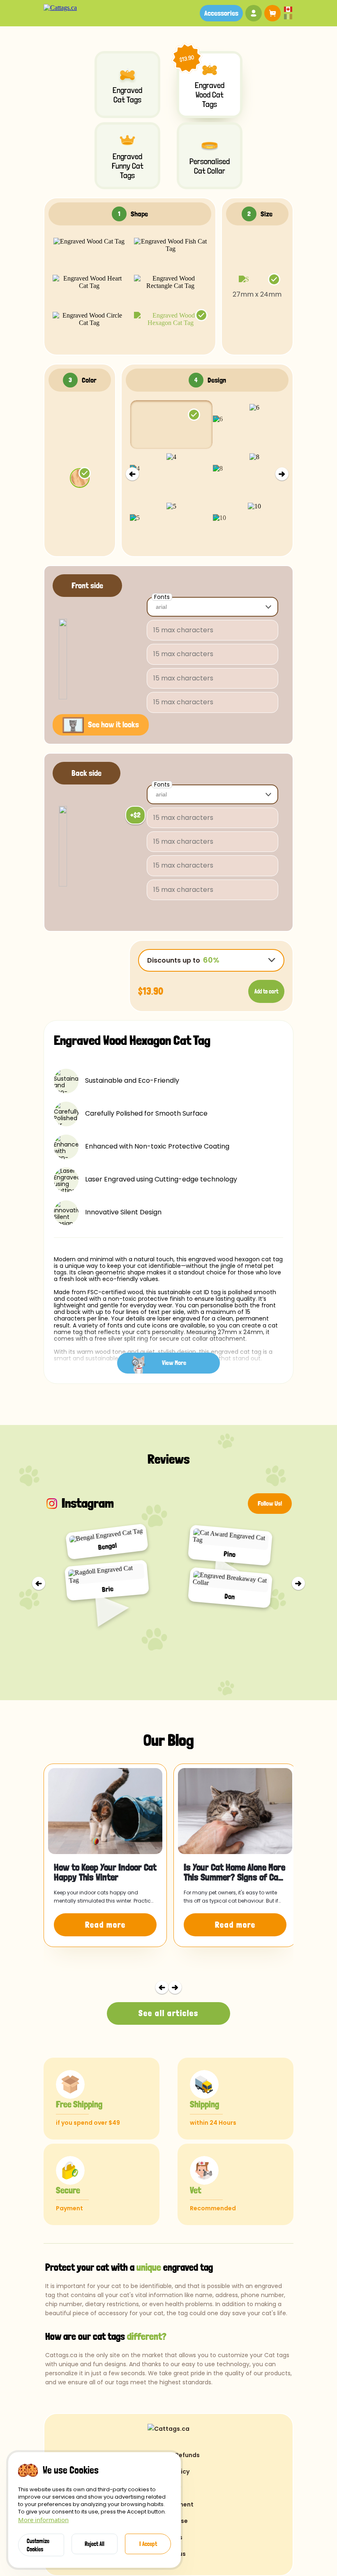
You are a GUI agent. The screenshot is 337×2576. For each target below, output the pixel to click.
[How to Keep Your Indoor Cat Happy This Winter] (105, 1811)
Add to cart (266, 991)
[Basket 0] (271, 13)
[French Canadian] (288, 17)
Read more (105, 1925)
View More (174, 1363)
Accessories (221, 13)
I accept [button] (148, 2544)
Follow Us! (270, 1503)
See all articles (168, 2013)
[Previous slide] (132, 474)
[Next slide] (282, 474)
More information (43, 2520)
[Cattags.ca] (60, 8)
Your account (254, 13)
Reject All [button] (95, 2544)
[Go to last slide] (39, 1583)
